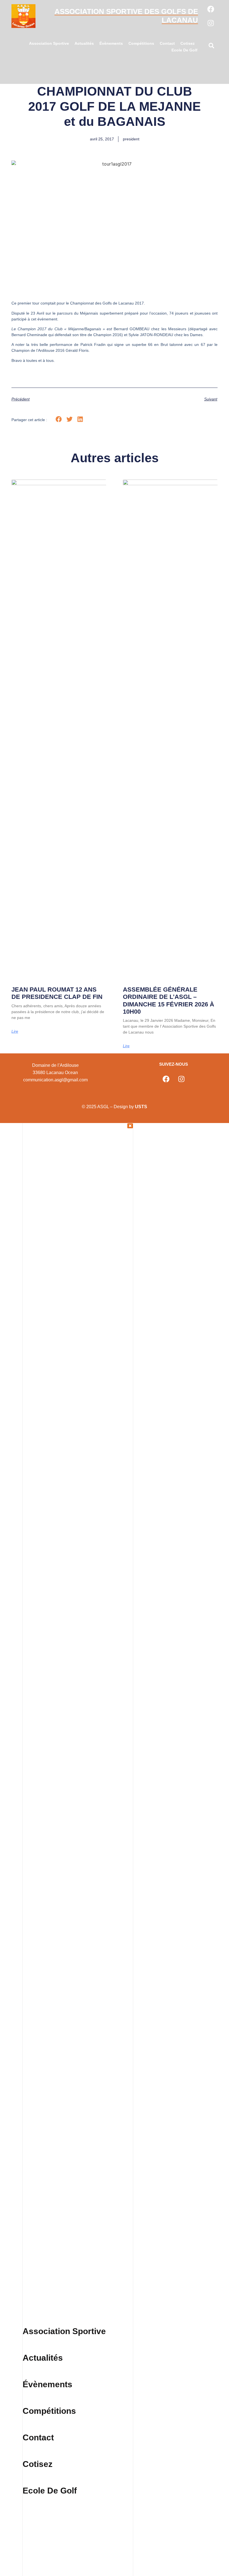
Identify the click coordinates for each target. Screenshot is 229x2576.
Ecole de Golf (184, 50)
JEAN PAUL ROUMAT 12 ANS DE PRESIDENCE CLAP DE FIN (57, 993)
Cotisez (188, 43)
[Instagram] (211, 23)
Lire (15, 1031)
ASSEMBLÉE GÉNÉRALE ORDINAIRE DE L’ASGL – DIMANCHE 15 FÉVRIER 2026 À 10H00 (169, 1001)
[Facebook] (211, 9)
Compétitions (141, 43)
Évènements (111, 43)
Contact (167, 43)
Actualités (84, 43)
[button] (211, 47)
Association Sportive (49, 43)
